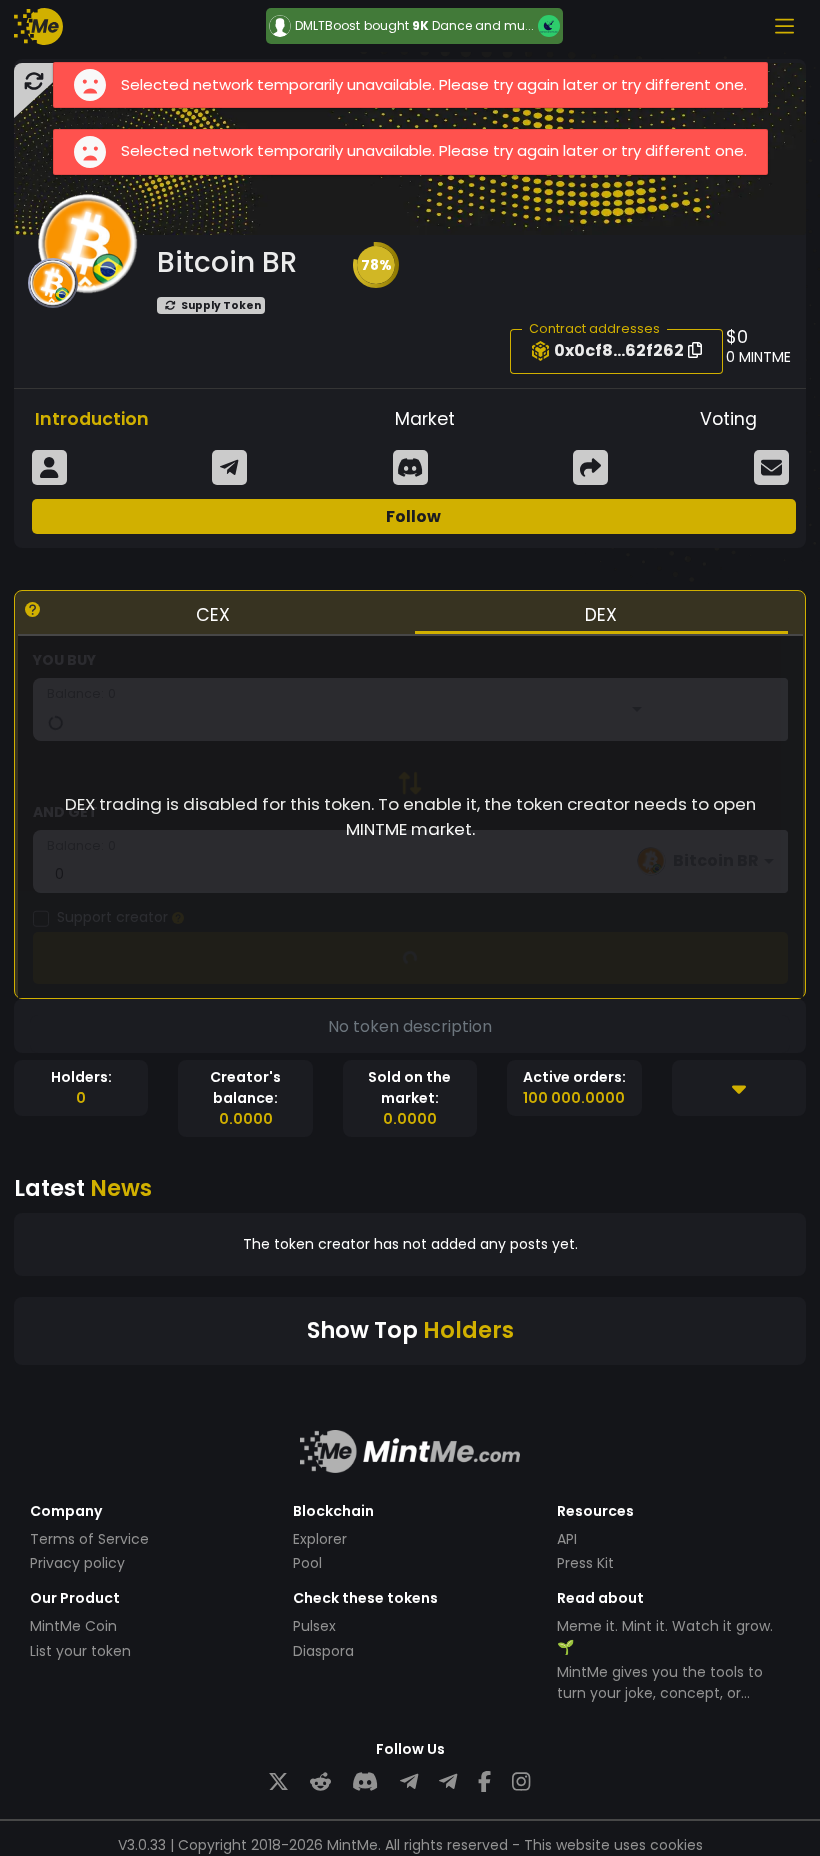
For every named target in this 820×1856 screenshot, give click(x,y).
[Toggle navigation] (784, 26)
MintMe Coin (73, 1626)
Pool (307, 1563)
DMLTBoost (327, 26)
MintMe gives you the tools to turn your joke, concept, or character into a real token (660, 1693)
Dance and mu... (483, 25)
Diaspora (323, 1651)
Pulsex (314, 1626)
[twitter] (278, 1782)
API (567, 1539)
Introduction (92, 419)
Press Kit (585, 1563)
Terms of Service (89, 1539)
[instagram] (521, 1782)
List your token (80, 1651)
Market (425, 419)
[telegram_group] (409, 1782)
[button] (376, 265)
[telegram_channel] (448, 1782)
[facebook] (484, 1782)
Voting (728, 419)
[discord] (365, 1782)
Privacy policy (77, 1563)
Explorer (320, 1539)
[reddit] (320, 1782)
